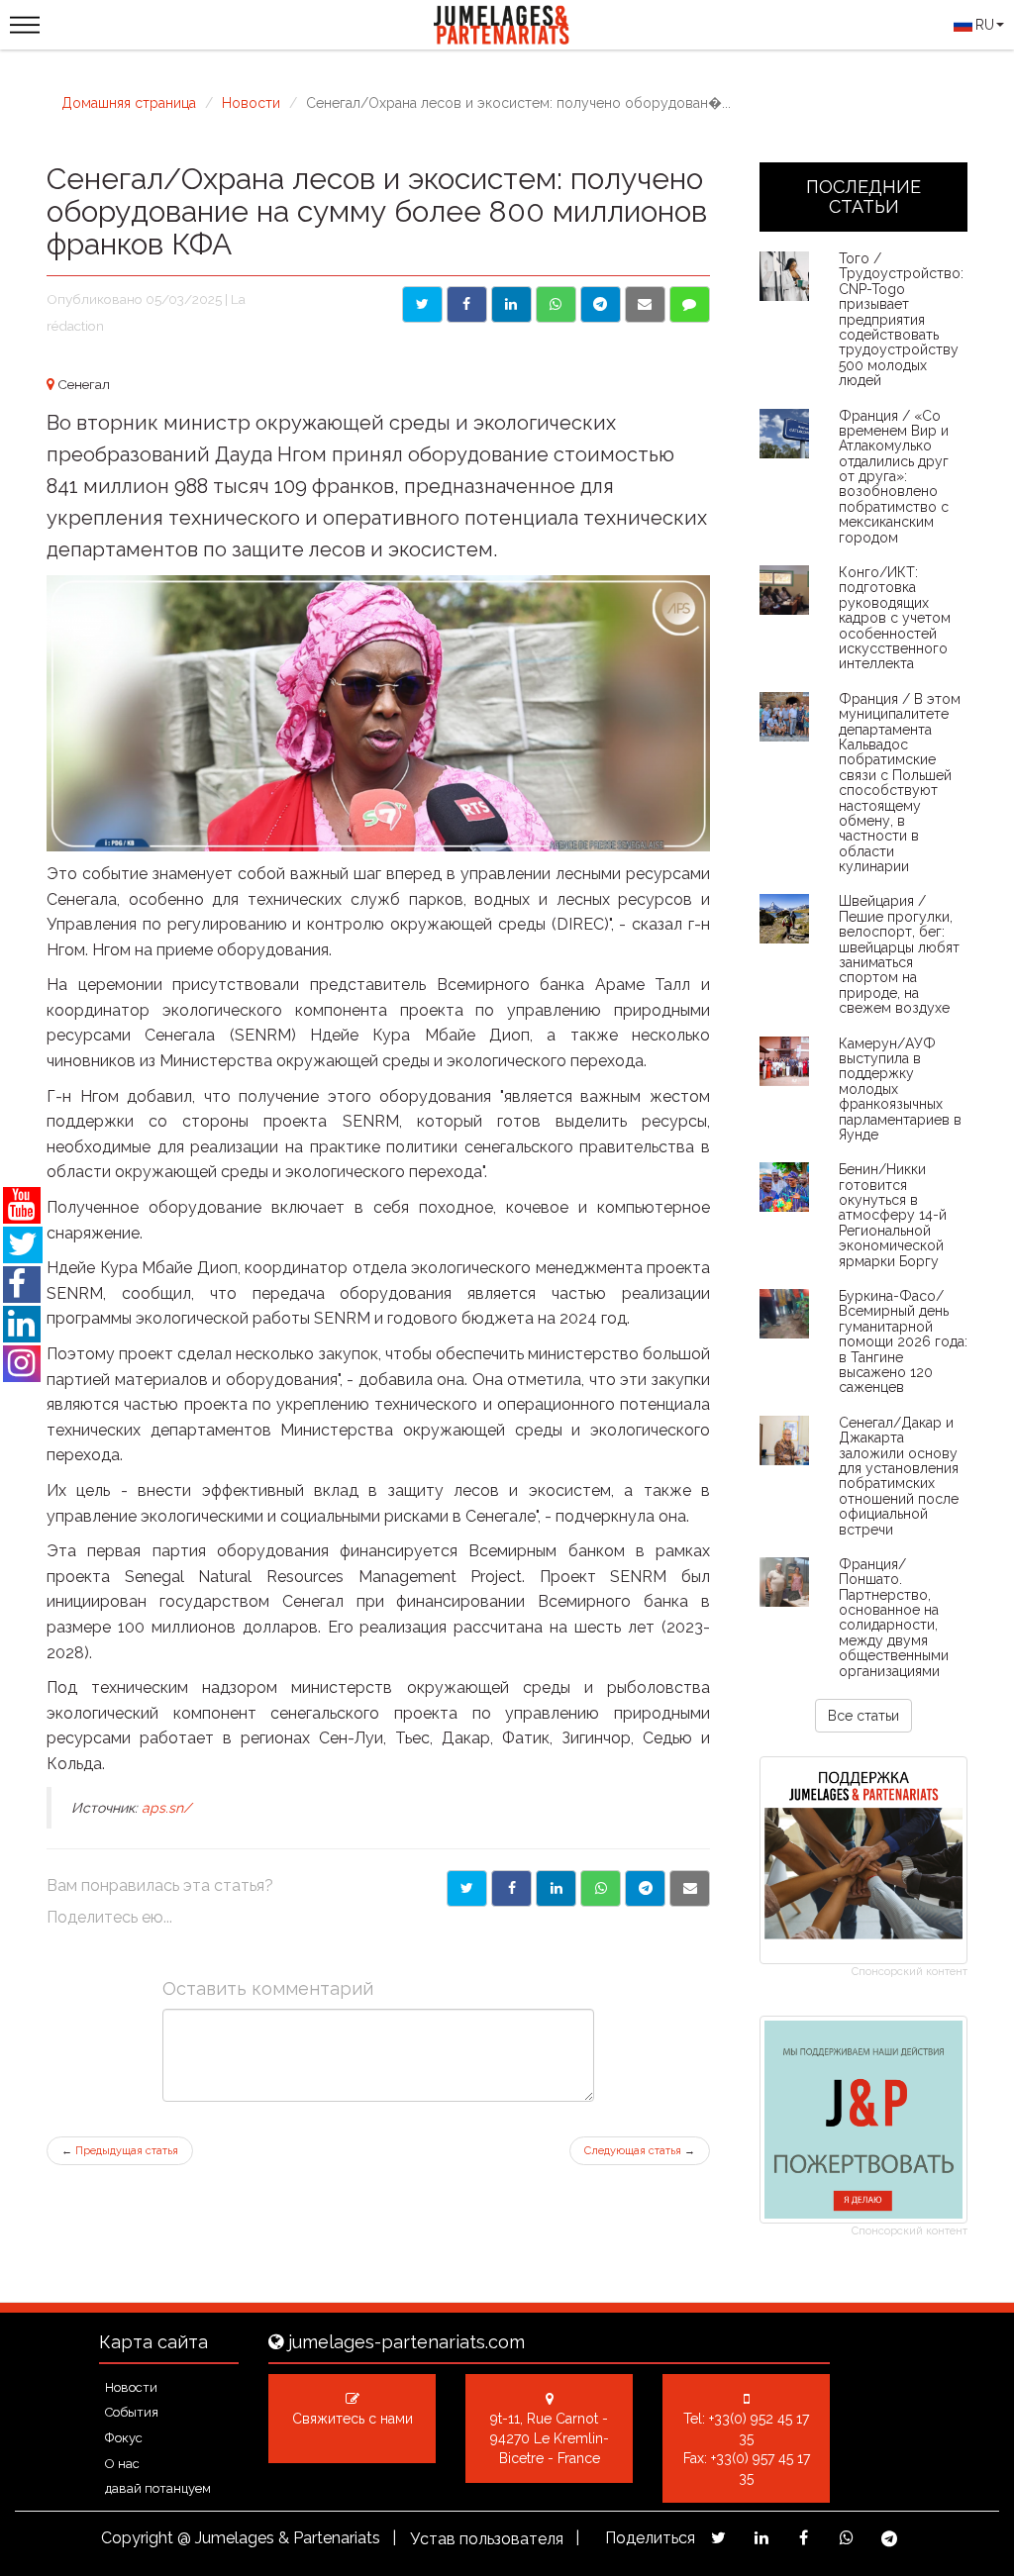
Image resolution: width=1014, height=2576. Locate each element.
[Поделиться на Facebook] (467, 304)
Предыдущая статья (120, 2151)
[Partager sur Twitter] (467, 1888)
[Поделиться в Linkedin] (511, 304)
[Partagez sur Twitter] (718, 2538)
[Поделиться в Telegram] (601, 304)
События (132, 2412)
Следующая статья (640, 2151)
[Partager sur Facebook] (511, 1888)
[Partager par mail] (690, 1888)
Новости (251, 103)
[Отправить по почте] (645, 304)
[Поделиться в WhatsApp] (556, 304)
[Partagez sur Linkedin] (761, 2538)
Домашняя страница (129, 103)
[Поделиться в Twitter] (422, 304)
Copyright (137, 2538)
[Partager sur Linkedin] (556, 1888)
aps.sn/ (166, 1808)
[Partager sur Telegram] (645, 1888)
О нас (122, 2464)
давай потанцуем (158, 2488)
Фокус (124, 2438)
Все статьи (863, 1716)
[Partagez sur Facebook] (804, 2538)
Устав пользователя (487, 2539)
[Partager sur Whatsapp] (601, 1888)
